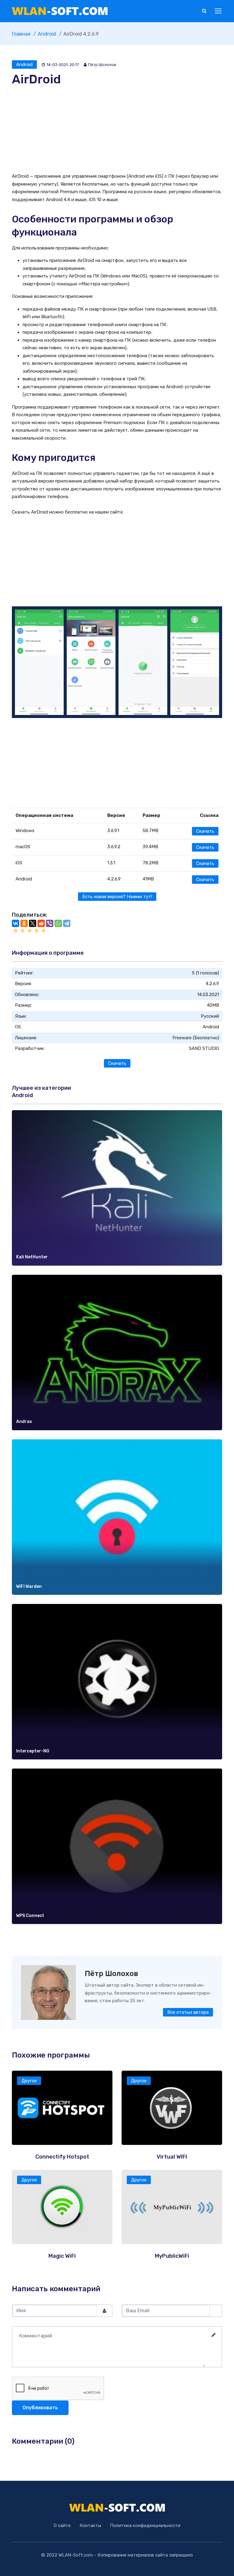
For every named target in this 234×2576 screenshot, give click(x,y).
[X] (33, 923)
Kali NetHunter (32, 1257)
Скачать (205, 831)
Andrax (24, 1422)
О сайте (62, 2525)
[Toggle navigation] (219, 11)
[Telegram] (67, 923)
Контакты (90, 2525)
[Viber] (50, 923)
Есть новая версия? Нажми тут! (117, 897)
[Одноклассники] (24, 923)
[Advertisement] (117, 130)
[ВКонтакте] (16, 923)
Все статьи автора (188, 2012)
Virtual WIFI (172, 2157)
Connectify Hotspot (62, 2157)
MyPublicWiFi (172, 2256)
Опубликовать (40, 2408)
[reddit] (41, 923)
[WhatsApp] (58, 923)
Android (24, 64)
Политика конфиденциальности (145, 2525)
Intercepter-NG (33, 1751)
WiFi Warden (29, 1586)
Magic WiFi (62, 2256)
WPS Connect (30, 1916)
